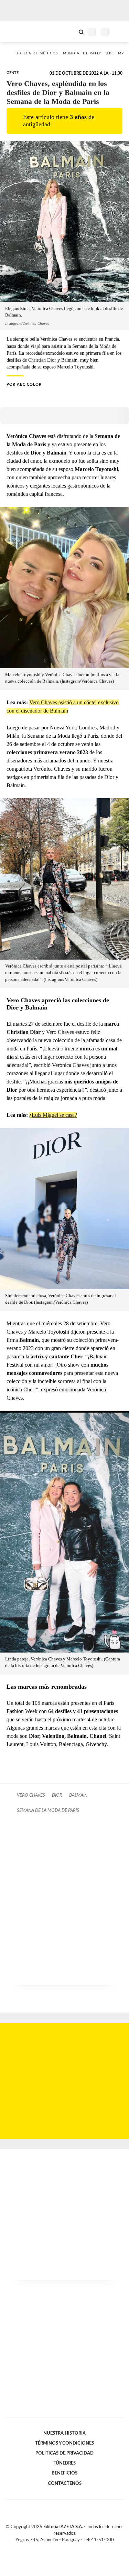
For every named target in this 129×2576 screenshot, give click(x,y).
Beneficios (64, 2473)
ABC (18, 31)
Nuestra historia (64, 2433)
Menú (120, 32)
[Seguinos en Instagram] (76, 2548)
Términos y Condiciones (64, 2443)
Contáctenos (65, 2483)
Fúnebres (64, 2463)
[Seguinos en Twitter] (62, 2548)
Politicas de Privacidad (64, 2453)
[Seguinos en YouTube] (69, 2548)
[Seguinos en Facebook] (55, 2548)
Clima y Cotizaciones (69, 31)
